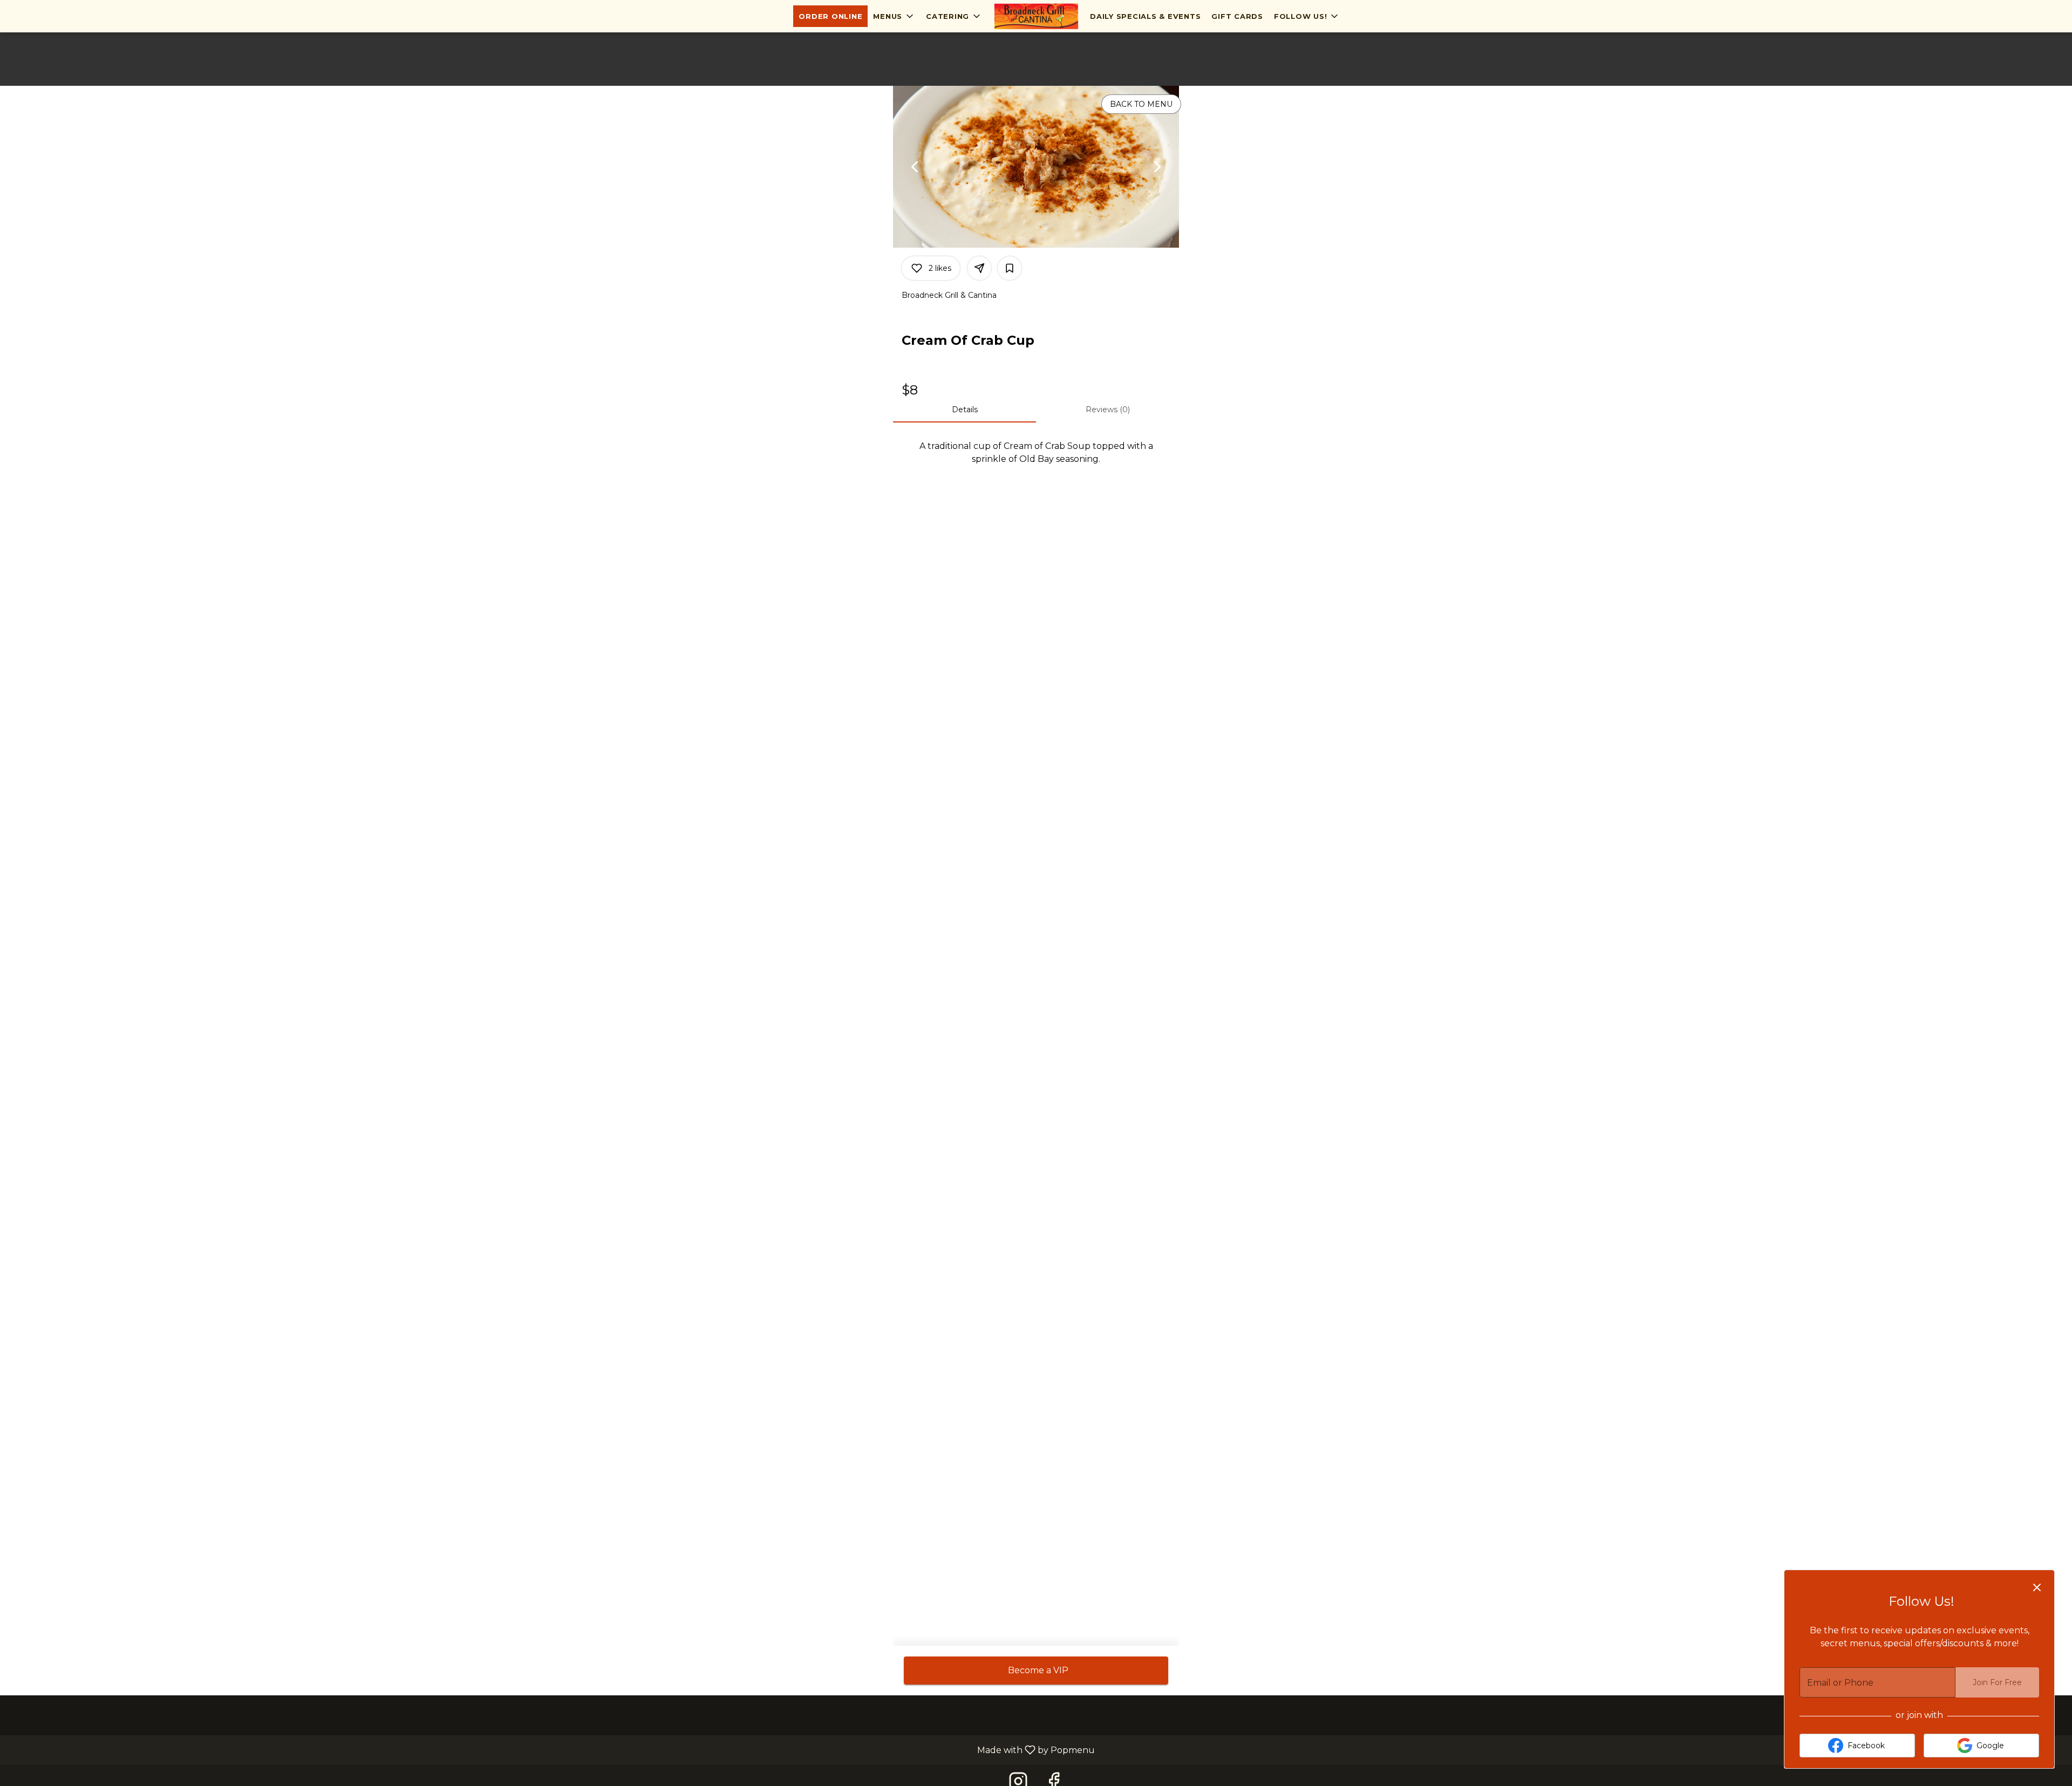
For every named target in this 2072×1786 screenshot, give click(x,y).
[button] (894, 16)
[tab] (965, 410)
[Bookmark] (1010, 268)
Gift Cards (1237, 16)
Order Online (830, 16)
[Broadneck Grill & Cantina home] (1036, 16)
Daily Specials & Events (1145, 16)
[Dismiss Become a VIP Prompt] (2037, 1587)
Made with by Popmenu (551, 1750)
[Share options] (979, 268)
